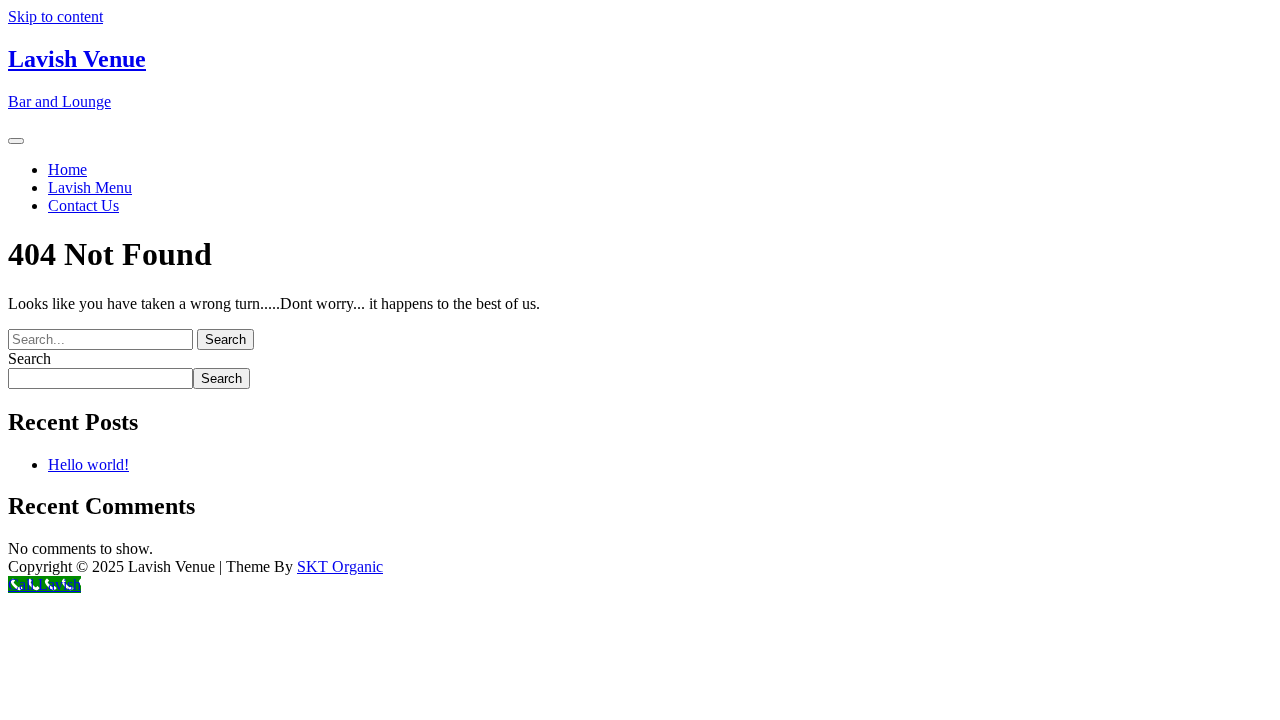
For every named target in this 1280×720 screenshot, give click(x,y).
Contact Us (83, 205)
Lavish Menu (90, 187)
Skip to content (55, 16)
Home (67, 169)
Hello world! (88, 464)
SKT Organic (340, 566)
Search (29, 358)
